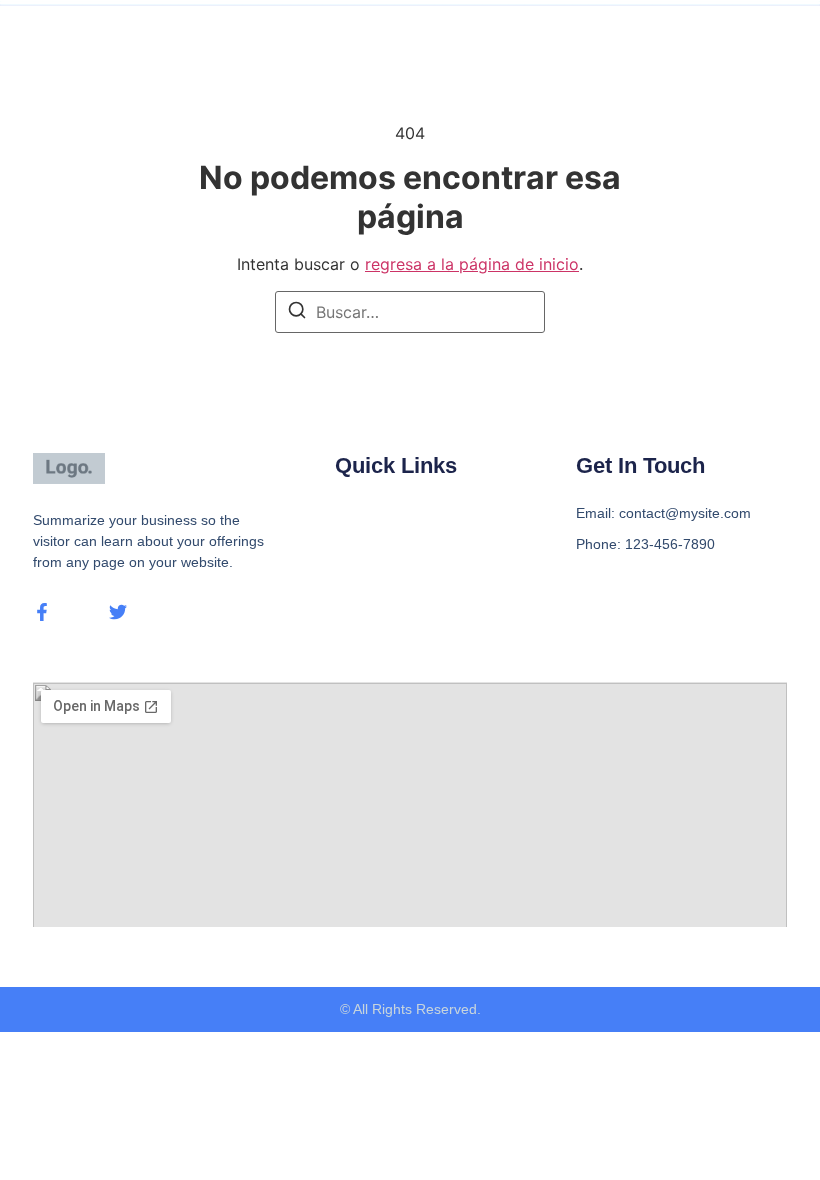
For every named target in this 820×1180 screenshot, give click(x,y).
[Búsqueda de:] (410, 312)
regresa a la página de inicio (472, 264)
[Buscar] (297, 313)
